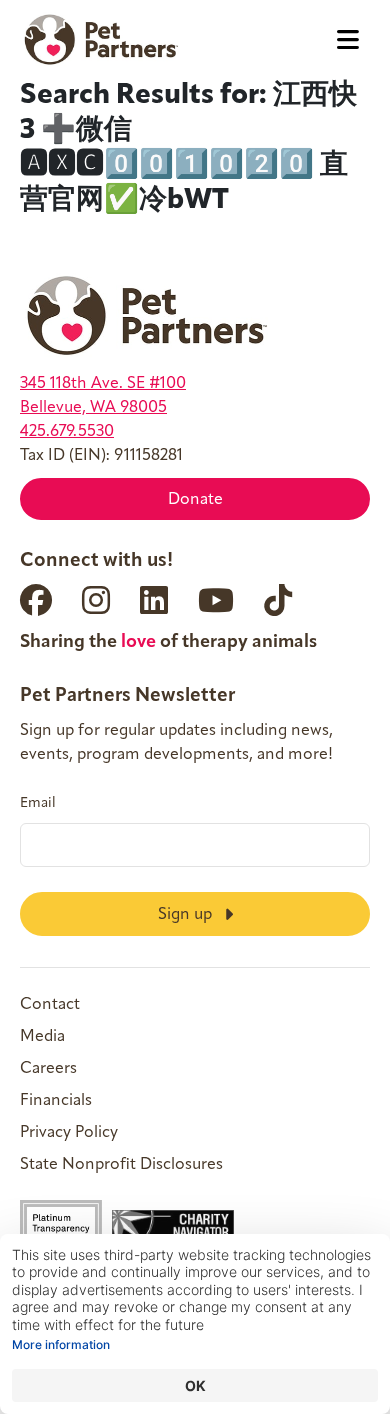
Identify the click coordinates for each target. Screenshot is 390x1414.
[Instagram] (96, 600)
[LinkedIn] (154, 600)
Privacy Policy (69, 1133)
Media (42, 1037)
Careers (48, 1069)
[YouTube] (216, 600)
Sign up (187, 915)
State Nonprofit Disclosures (121, 1165)
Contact (50, 1005)
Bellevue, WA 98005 (93, 408)
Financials (56, 1101)
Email (38, 804)
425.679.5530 (67, 432)
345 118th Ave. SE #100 (103, 384)
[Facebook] (36, 600)
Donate (195, 500)
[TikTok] (278, 600)
